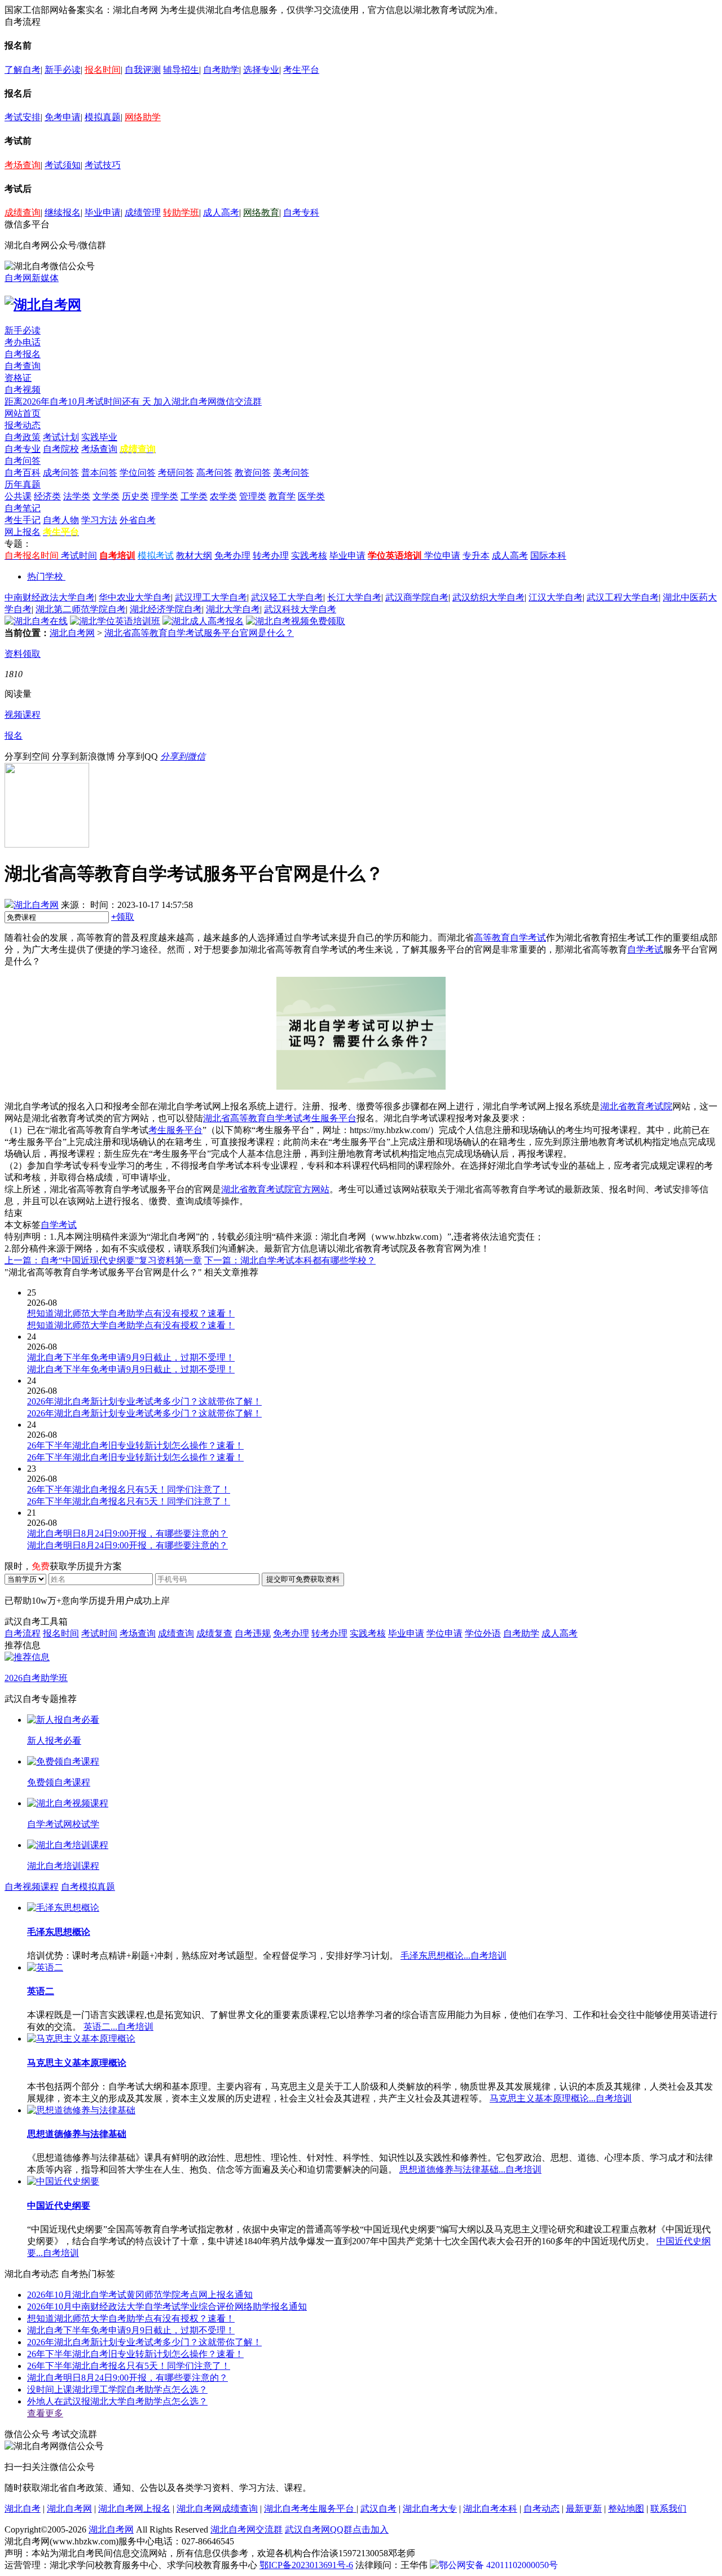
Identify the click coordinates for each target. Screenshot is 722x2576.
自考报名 (23, 354)
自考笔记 (23, 508)
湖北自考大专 (430, 2509)
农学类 (223, 496)
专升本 (476, 556)
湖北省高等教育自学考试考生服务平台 (280, 1118)
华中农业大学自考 (135, 597)
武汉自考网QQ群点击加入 (337, 2529)
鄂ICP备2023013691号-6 (306, 2565)
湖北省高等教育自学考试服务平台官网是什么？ (199, 633)
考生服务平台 (175, 1130)
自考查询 (23, 366)
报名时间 (103, 70)
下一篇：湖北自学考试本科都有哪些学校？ (290, 1260)
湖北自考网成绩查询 (217, 2509)
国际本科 (548, 556)
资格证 (18, 378)
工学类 (194, 496)
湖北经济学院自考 (166, 609)
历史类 (135, 496)
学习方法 (99, 520)
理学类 (165, 496)
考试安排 (23, 117)
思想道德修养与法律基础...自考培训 (470, 2169)
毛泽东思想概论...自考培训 (454, 1956)
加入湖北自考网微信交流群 (208, 401)
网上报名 (23, 532)
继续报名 (63, 212)
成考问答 (61, 473)
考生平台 (301, 70)
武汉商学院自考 (417, 597)
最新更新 (584, 2509)
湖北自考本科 (490, 2509)
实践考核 (309, 556)
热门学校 (45, 576)
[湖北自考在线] (36, 621)
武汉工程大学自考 (623, 597)
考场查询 (23, 165)
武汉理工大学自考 (211, 597)
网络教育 (261, 212)
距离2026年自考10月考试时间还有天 (79, 401)
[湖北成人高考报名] (203, 621)
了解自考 (23, 70)
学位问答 (138, 473)
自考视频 (23, 390)
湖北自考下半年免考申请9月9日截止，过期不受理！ (131, 2330)
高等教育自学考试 (510, 938)
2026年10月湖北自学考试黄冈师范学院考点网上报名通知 (140, 2295)
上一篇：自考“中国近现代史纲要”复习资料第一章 (103, 1260)
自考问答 (23, 461)
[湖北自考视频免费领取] (296, 621)
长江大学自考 (354, 597)
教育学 (282, 496)
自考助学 (221, 70)
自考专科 (301, 212)
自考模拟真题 (88, 1887)
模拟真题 (103, 117)
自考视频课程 (32, 1887)
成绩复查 (214, 1633)
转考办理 (271, 556)
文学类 (106, 496)
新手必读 (63, 70)
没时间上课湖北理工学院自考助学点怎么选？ (117, 2390)
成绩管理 (143, 212)
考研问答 (176, 473)
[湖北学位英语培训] (115, 621)
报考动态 (23, 425)
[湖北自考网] (43, 305)
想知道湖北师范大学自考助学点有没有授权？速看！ (131, 2318)
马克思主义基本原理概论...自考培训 (561, 2098)
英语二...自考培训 (118, 2027)
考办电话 (23, 342)
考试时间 (79, 556)
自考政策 (23, 437)
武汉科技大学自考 (300, 609)
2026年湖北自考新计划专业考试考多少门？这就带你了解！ (144, 2342)
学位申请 (442, 556)
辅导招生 (181, 70)
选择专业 (261, 70)
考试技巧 (103, 165)
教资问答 (253, 473)
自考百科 (23, 473)
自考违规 (253, 1633)
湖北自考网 (72, 633)
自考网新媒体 (32, 278)
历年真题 (23, 484)
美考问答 (291, 473)
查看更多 (45, 2413)
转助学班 (181, 212)
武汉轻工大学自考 (287, 597)
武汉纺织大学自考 (488, 597)
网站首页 (23, 413)
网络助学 (143, 117)
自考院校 (61, 449)
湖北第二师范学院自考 (81, 609)
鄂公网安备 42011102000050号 (498, 2565)
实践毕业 (99, 437)
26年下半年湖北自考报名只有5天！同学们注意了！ (129, 2366)
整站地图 (626, 2509)
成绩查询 (23, 212)
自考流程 (23, 1633)
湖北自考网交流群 (246, 2529)
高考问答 (214, 473)
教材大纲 (194, 556)
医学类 (311, 496)
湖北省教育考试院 (636, 1106)
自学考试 (645, 949)
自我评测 (143, 70)
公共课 (18, 496)
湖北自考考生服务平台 (310, 2509)
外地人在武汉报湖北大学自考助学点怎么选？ (117, 2401)
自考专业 (23, 449)
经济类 (47, 496)
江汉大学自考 (556, 597)
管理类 (253, 496)
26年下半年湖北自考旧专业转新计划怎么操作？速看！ (135, 2354)
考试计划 (61, 437)
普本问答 (99, 473)
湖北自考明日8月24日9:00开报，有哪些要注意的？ (127, 2378)
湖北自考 (23, 2509)
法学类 (77, 496)
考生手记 (23, 520)
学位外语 (483, 1633)
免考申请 (63, 117)
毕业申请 (103, 212)
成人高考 (221, 212)
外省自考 (138, 520)
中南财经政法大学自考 (50, 597)
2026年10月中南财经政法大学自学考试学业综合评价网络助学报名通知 (167, 2307)
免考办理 (232, 556)
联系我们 (668, 2509)
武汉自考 (378, 2509)
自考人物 (61, 520)
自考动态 (541, 2509)
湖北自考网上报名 (134, 2509)
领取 (123, 917)
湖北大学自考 (233, 609)
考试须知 (63, 165)
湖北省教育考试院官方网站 (275, 1189)
